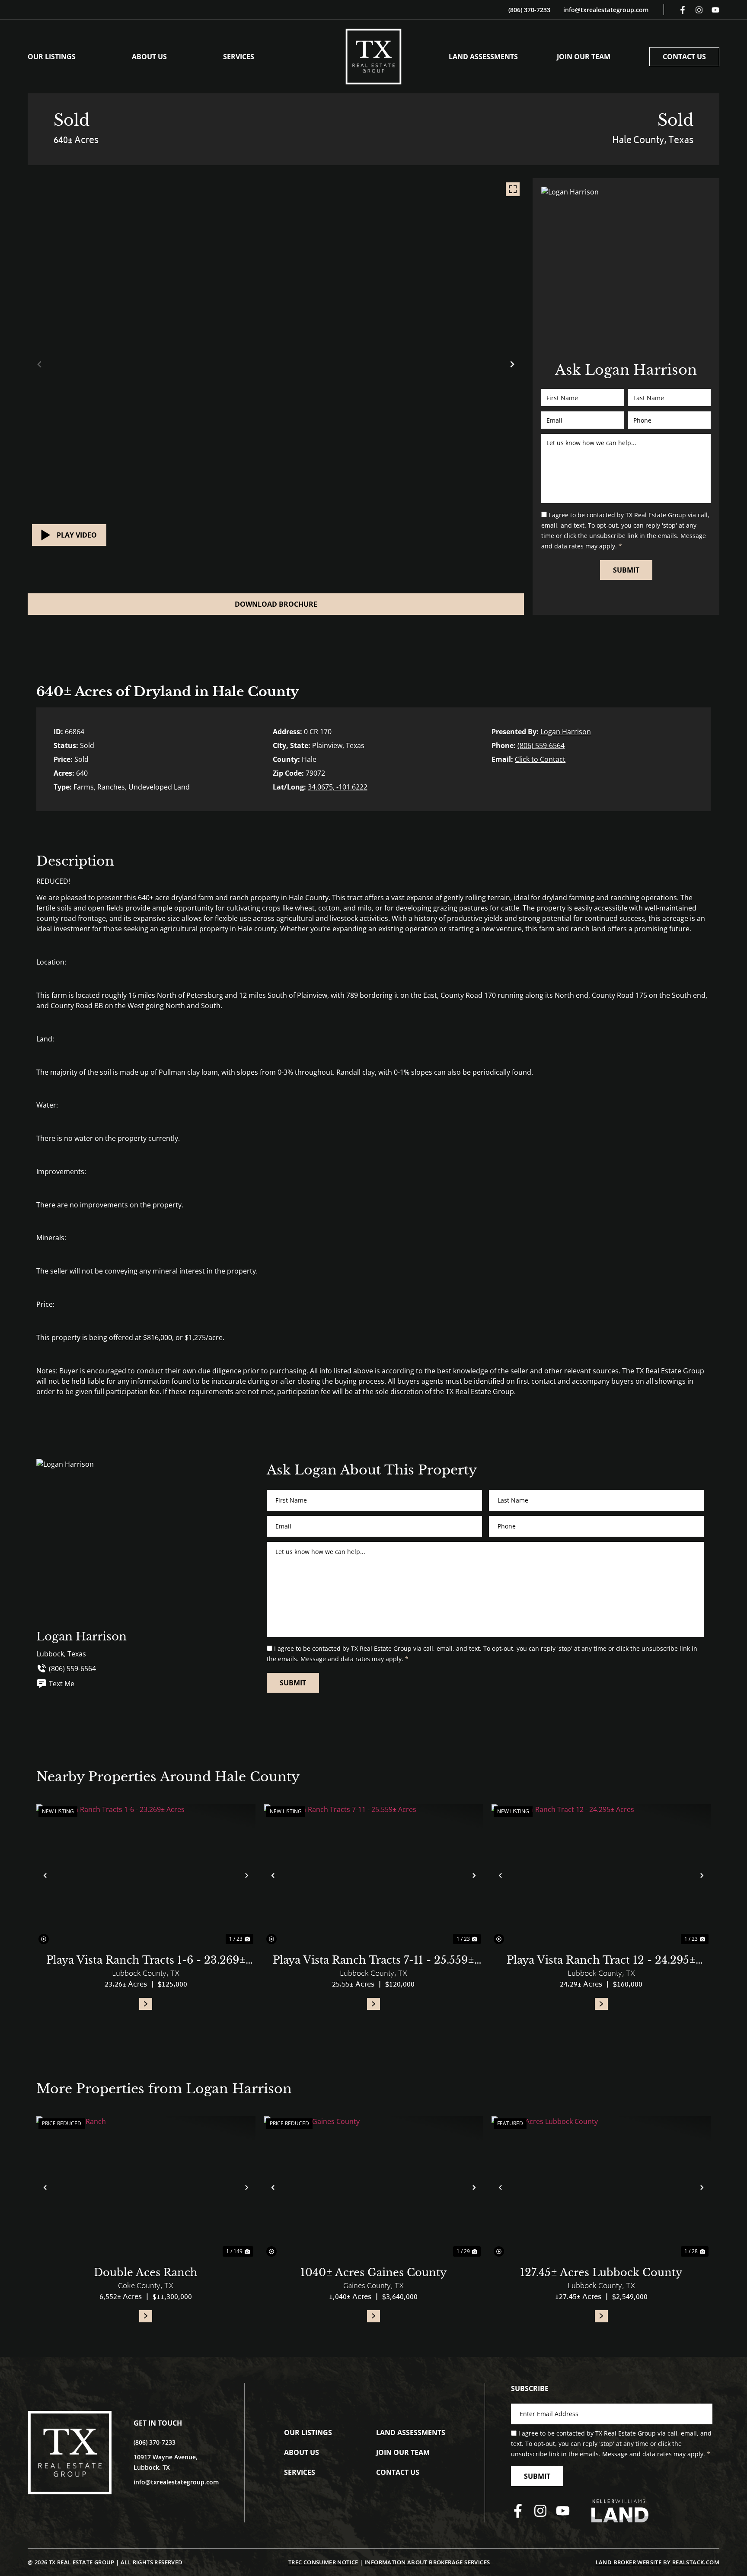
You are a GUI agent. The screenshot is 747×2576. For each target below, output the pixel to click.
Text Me (62, 1684)
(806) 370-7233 (529, 10)
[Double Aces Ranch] (146, 2187)
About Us (149, 57)
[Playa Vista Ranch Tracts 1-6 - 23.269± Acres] (146, 1875)
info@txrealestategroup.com (606, 10)
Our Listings (52, 57)
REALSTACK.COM (696, 2562)
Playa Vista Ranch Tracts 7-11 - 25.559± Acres (373, 1961)
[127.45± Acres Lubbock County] (601, 2187)
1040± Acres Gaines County (373, 2272)
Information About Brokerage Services (427, 2562)
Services (239, 57)
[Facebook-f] (683, 10)
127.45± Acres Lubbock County (601, 2272)
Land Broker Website (629, 2562)
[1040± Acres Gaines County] (374, 2187)
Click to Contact (540, 759)
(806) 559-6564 (541, 745)
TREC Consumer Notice (323, 2562)
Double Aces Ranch (146, 2272)
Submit (626, 570)
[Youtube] (715, 10)
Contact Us (684, 57)
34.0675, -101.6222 (338, 787)
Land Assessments (483, 57)
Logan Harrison (566, 732)
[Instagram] (699, 10)
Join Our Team (584, 57)
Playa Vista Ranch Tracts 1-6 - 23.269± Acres (146, 1961)
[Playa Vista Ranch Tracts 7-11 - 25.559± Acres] (374, 1875)
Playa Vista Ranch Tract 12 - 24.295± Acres (601, 1961)
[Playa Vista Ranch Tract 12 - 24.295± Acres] (601, 1875)
